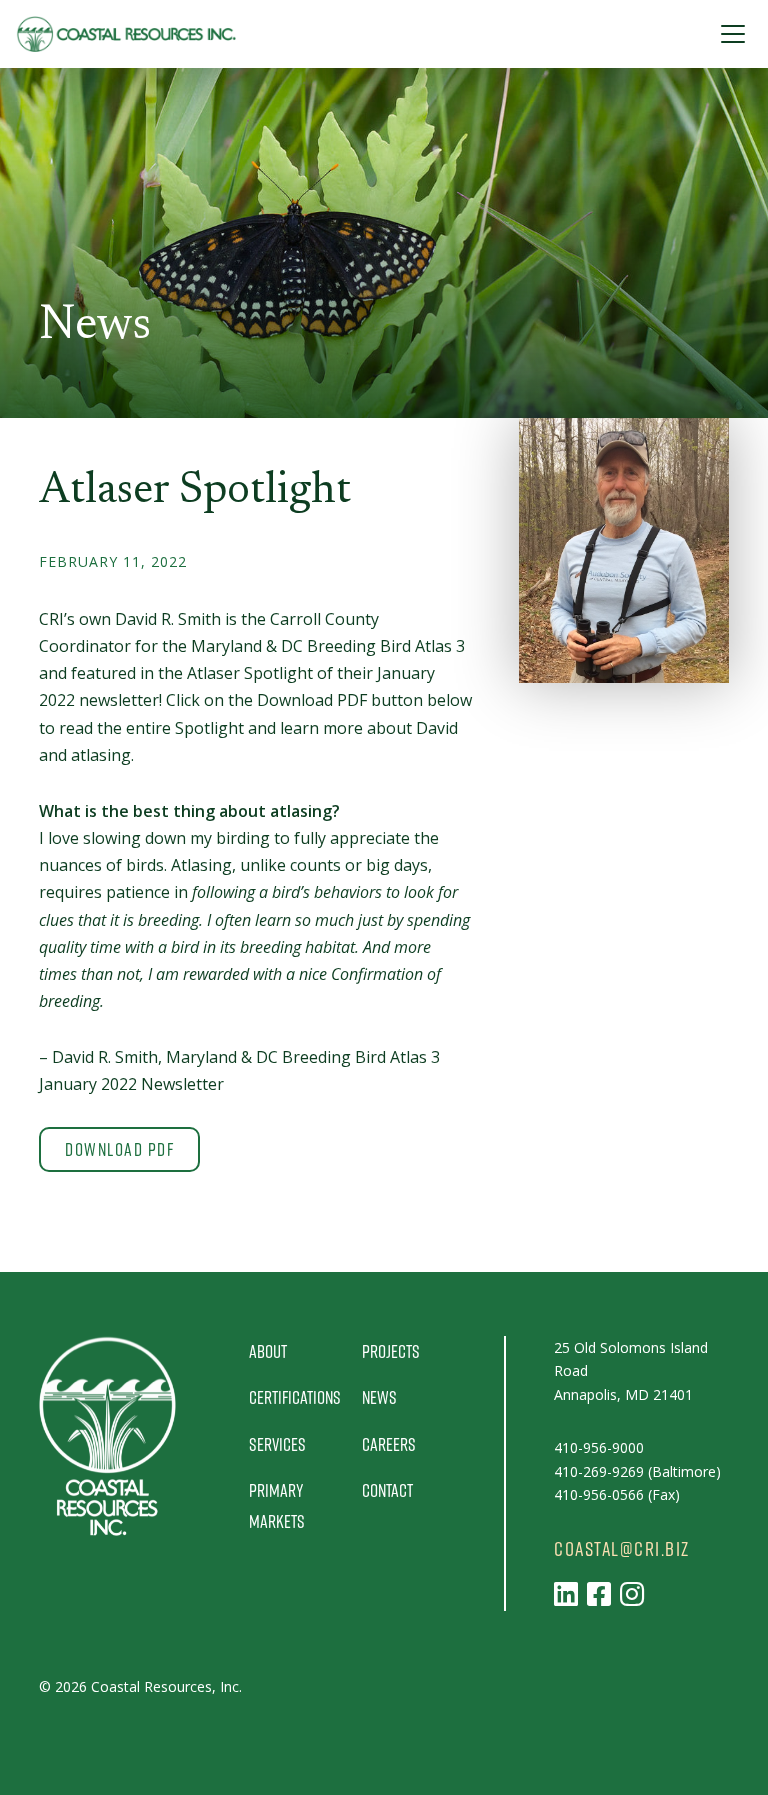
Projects (391, 1351)
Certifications (295, 1397)
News (379, 1397)
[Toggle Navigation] (733, 34)
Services (277, 1444)
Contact (387, 1490)
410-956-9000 (599, 1447)
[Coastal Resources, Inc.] (126, 34)
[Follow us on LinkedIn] (566, 1593)
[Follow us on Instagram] (632, 1593)
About (268, 1351)
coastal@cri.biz (622, 1549)
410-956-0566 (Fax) (617, 1494)
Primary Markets (277, 1505)
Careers (389, 1444)
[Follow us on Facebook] (599, 1593)
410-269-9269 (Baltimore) (637, 1471)
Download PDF (119, 1149)
